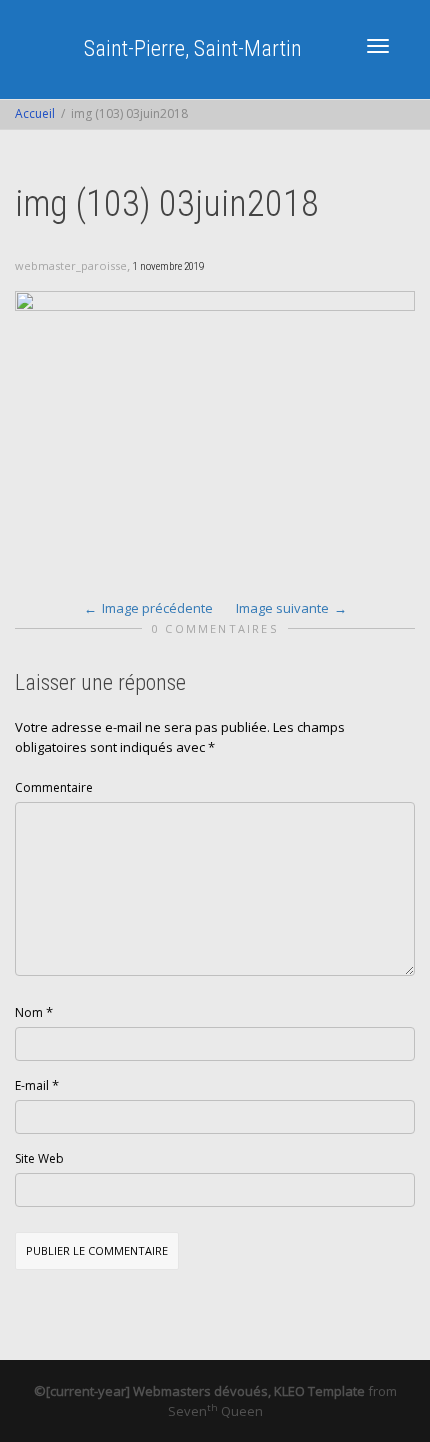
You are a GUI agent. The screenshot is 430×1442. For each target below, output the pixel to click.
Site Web (39, 1158)
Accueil (35, 113)
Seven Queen (215, 1411)
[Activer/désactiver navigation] (378, 46)
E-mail (32, 1085)
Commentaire (54, 787)
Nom (29, 1012)
